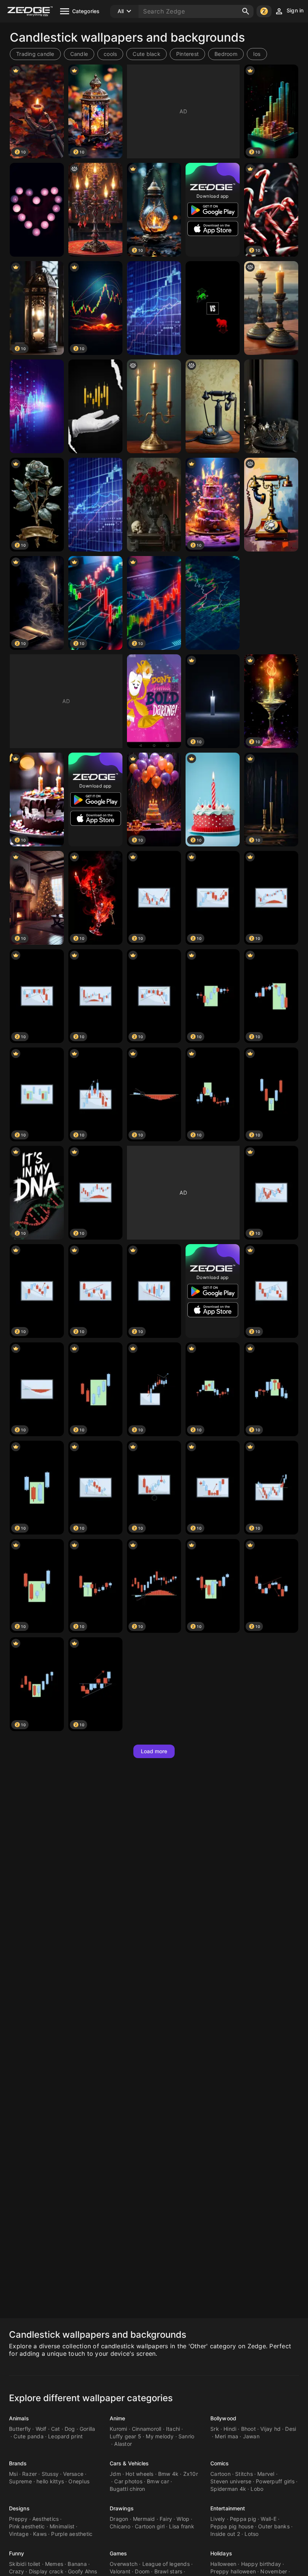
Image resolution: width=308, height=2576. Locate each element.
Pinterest (187, 54)
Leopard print (65, 2436)
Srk (215, 2429)
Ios (257, 54)
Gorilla (88, 2429)
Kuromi (119, 2429)
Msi (13, 2474)
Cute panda (29, 2436)
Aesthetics (46, 2519)
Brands (18, 2463)
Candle (79, 54)
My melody (160, 2436)
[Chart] (154, 308)
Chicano (120, 2526)
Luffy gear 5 (125, 2436)
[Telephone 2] (213, 406)
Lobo (257, 2489)
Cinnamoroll (147, 2429)
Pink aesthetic (27, 2526)
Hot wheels (140, 2474)
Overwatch (124, 2564)
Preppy (18, 2519)
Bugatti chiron (128, 2489)
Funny (17, 2553)
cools (110, 54)
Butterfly (20, 2429)
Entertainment (228, 2508)
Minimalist (62, 2526)
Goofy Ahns (83, 2571)
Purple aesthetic (72, 2534)
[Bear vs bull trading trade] (213, 308)
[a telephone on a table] (271, 505)
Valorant (120, 2571)
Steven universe (231, 2481)
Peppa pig (243, 2519)
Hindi (230, 2429)
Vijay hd (270, 2429)
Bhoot (248, 2429)
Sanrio (186, 2436)
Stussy (50, 2474)
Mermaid (144, 2519)
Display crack (46, 2571)
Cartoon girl (150, 2526)
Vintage (19, 2534)
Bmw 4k (168, 2474)
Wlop (183, 2519)
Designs (19, 2508)
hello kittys (50, 2481)
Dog (70, 2429)
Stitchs (244, 2474)
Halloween (223, 2564)
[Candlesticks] (37, 210)
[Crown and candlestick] (271, 406)
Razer (29, 2474)
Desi (291, 2429)
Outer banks (274, 2526)
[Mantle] (154, 505)
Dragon (119, 2519)
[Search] (246, 11)
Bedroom (226, 54)
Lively (218, 2519)
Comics (220, 2463)
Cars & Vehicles (129, 2463)
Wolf (41, 2429)
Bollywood (223, 2418)
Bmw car (158, 2481)
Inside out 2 (225, 2534)
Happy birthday (261, 2564)
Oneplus (79, 2481)
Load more (154, 1751)
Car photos (128, 2481)
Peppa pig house (232, 2526)
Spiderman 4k (228, 2489)
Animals (19, 2418)
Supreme (20, 2481)
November (274, 2571)
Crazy (17, 2571)
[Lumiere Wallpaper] (154, 701)
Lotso (251, 2534)
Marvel (266, 2474)
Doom (142, 2571)
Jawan (251, 2436)
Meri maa (226, 2436)
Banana (77, 2564)
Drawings (122, 2508)
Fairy (166, 2519)
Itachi (173, 2429)
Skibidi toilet (25, 2564)
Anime (118, 2418)
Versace (73, 2474)
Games (119, 2553)
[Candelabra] (154, 406)
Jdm (115, 2474)
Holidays (221, 2553)
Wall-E (269, 2519)
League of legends (166, 2564)
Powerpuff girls (275, 2481)
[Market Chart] (95, 505)
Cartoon (220, 2474)
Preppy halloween (233, 2571)
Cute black (146, 54)
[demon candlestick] (95, 210)
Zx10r (191, 2474)
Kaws (40, 2534)
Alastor (123, 2444)
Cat (56, 2429)
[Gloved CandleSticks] (95, 406)
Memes (54, 2564)
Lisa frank (182, 2526)
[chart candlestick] (213, 603)
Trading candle (35, 54)
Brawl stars (168, 2571)
